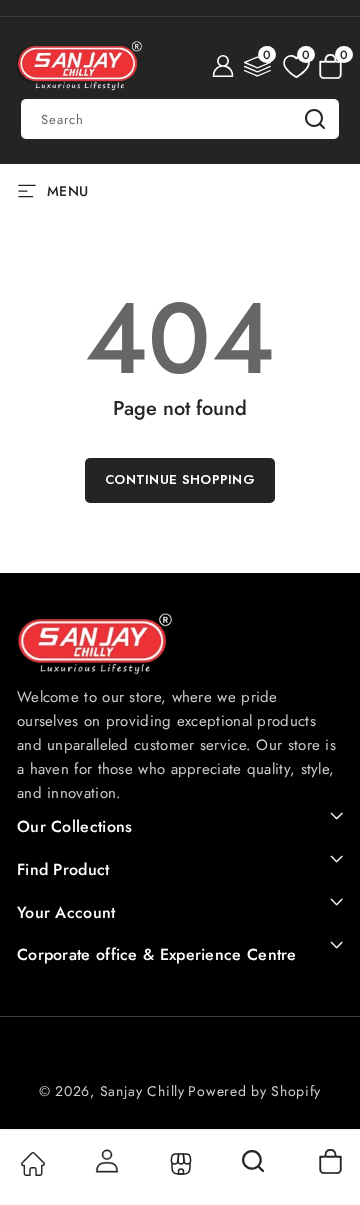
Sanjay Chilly (142, 1091)
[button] (330, 66)
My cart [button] (329, 1161)
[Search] (255, 1168)
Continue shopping (180, 479)
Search (315, 119)
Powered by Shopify (254, 1091)
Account (106, 1161)
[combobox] (180, 119)
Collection (179, 1164)
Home (31, 1164)
